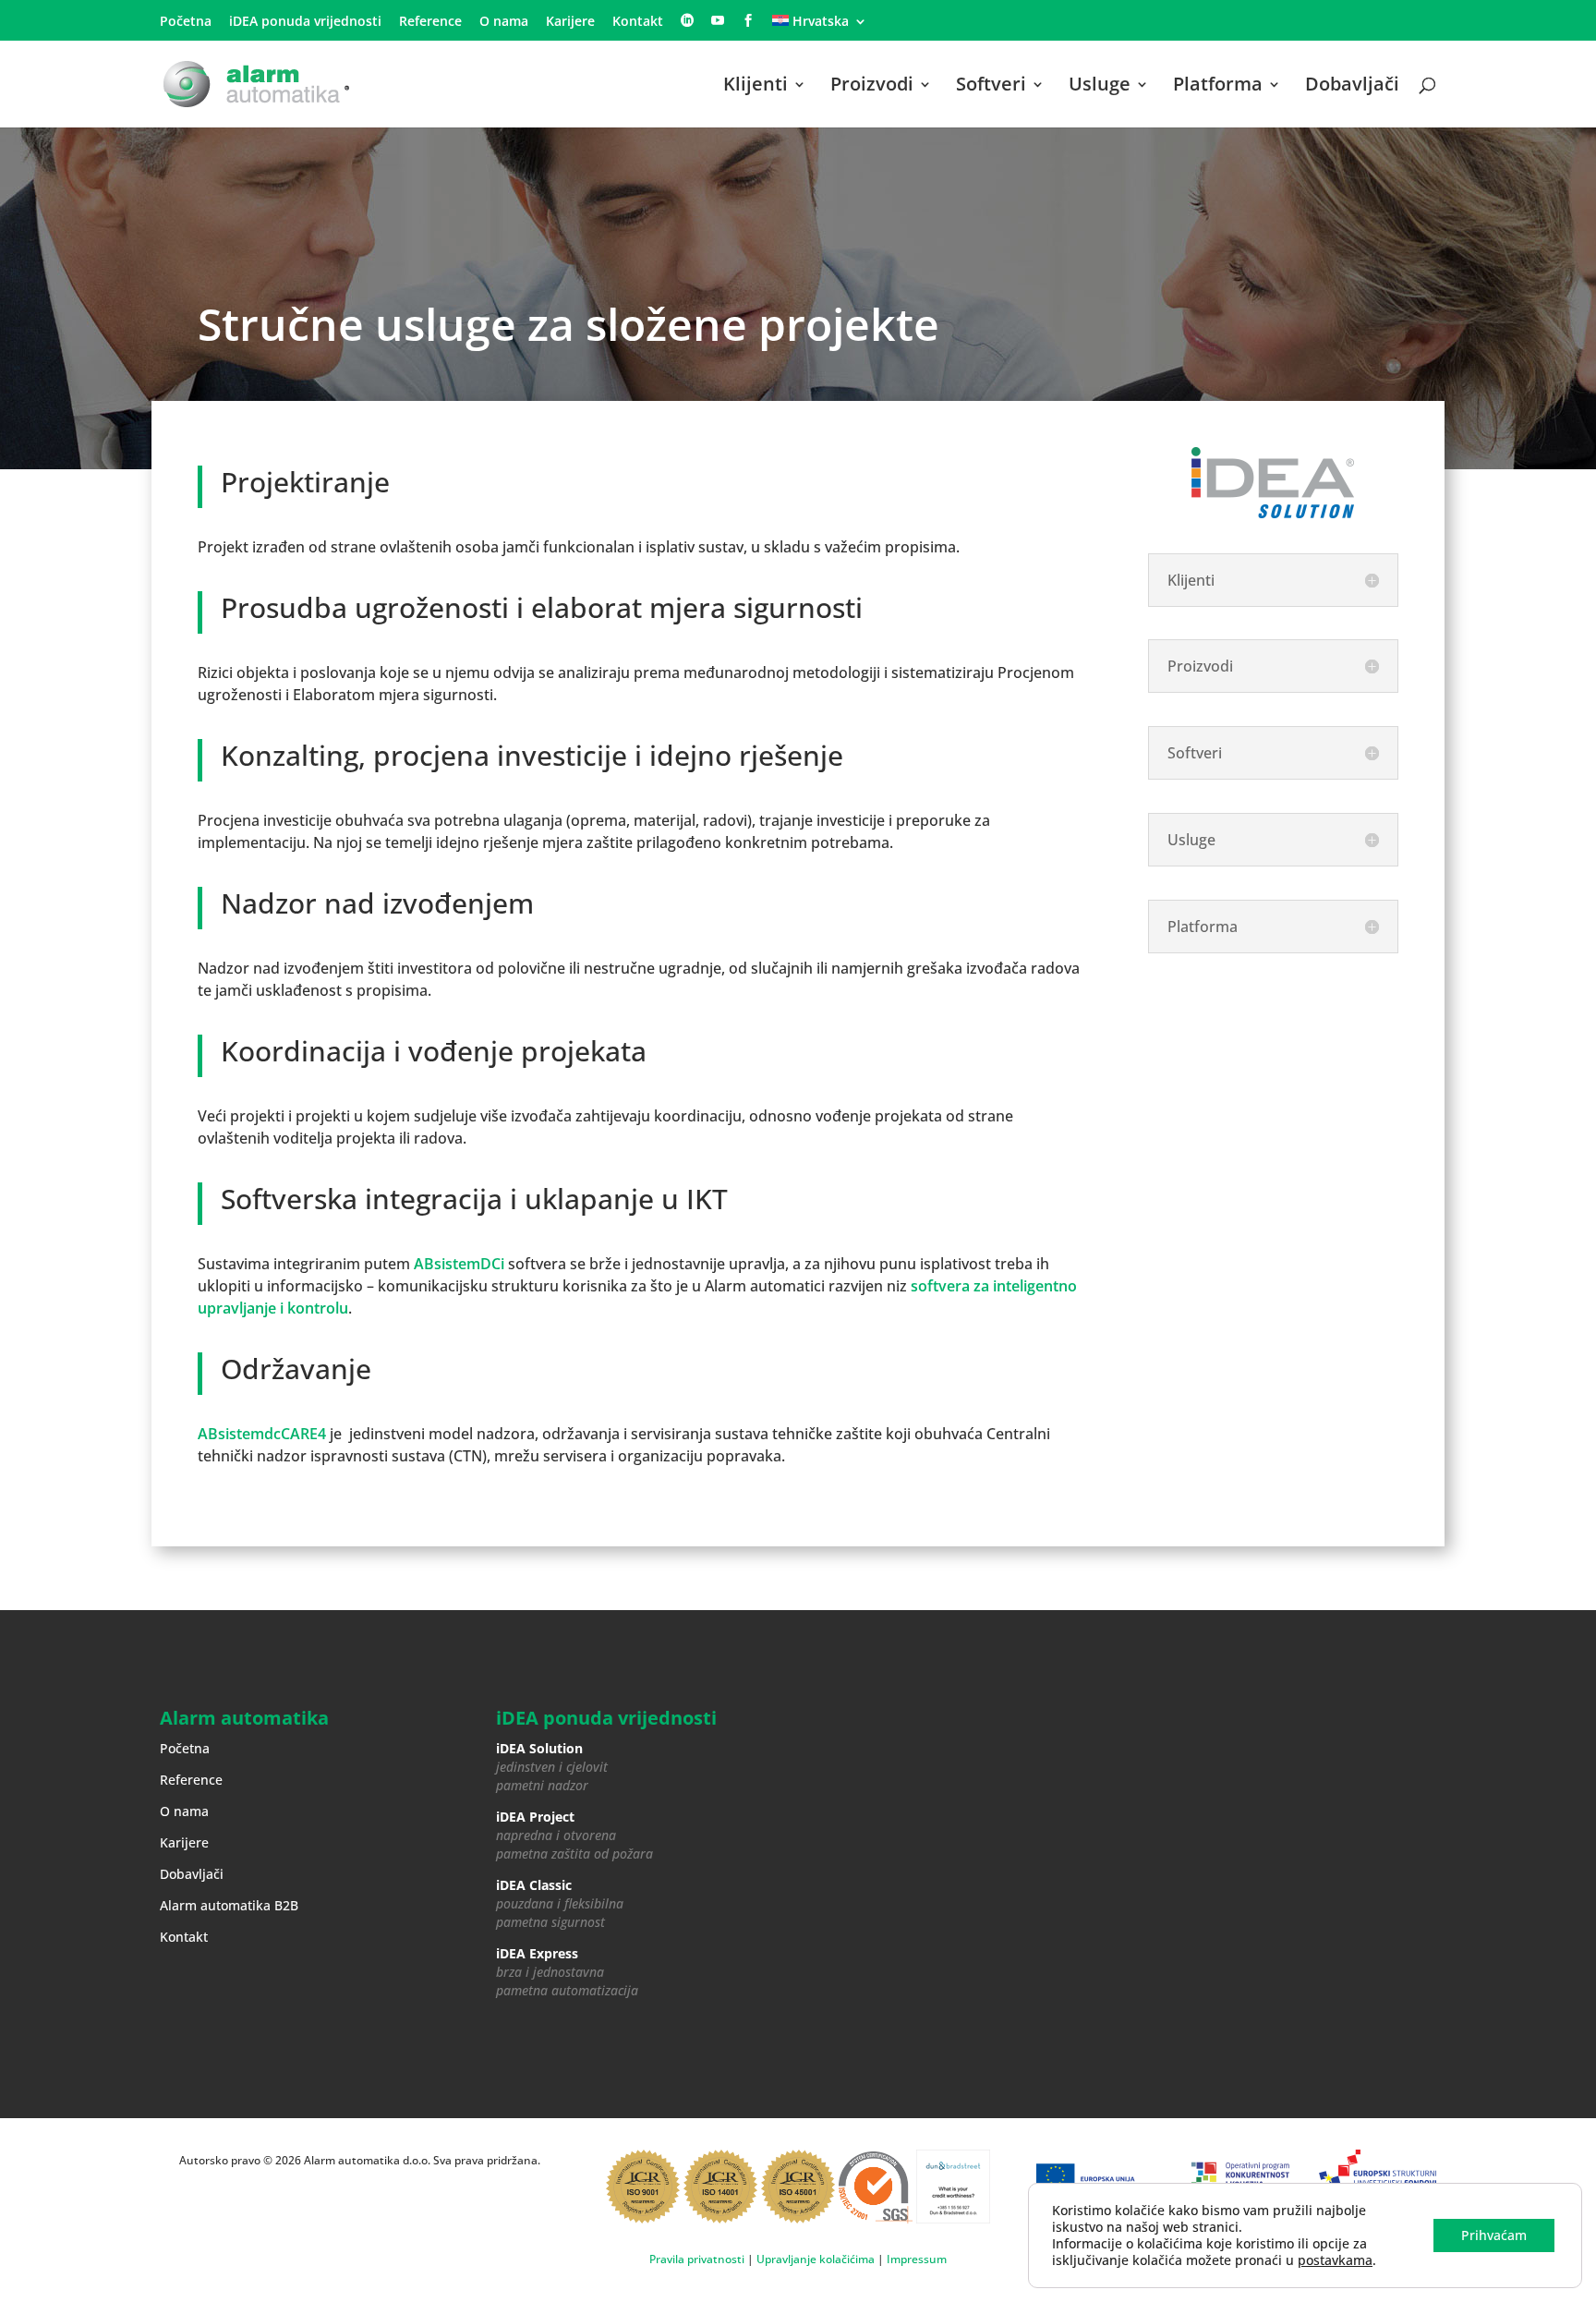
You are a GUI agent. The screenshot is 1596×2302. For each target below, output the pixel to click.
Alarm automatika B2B (229, 1905)
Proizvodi (872, 87)
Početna (186, 22)
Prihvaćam (1494, 2235)
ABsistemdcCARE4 (262, 1434)
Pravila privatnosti (697, 2259)
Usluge (1100, 87)
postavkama (1335, 2260)
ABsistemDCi (459, 1264)
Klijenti (756, 87)
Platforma (1218, 87)
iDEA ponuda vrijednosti (305, 22)
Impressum (917, 2259)
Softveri (991, 87)
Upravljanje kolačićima (816, 2259)
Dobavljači (1352, 87)
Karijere (570, 22)
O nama (504, 22)
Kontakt (638, 22)
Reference (430, 22)
